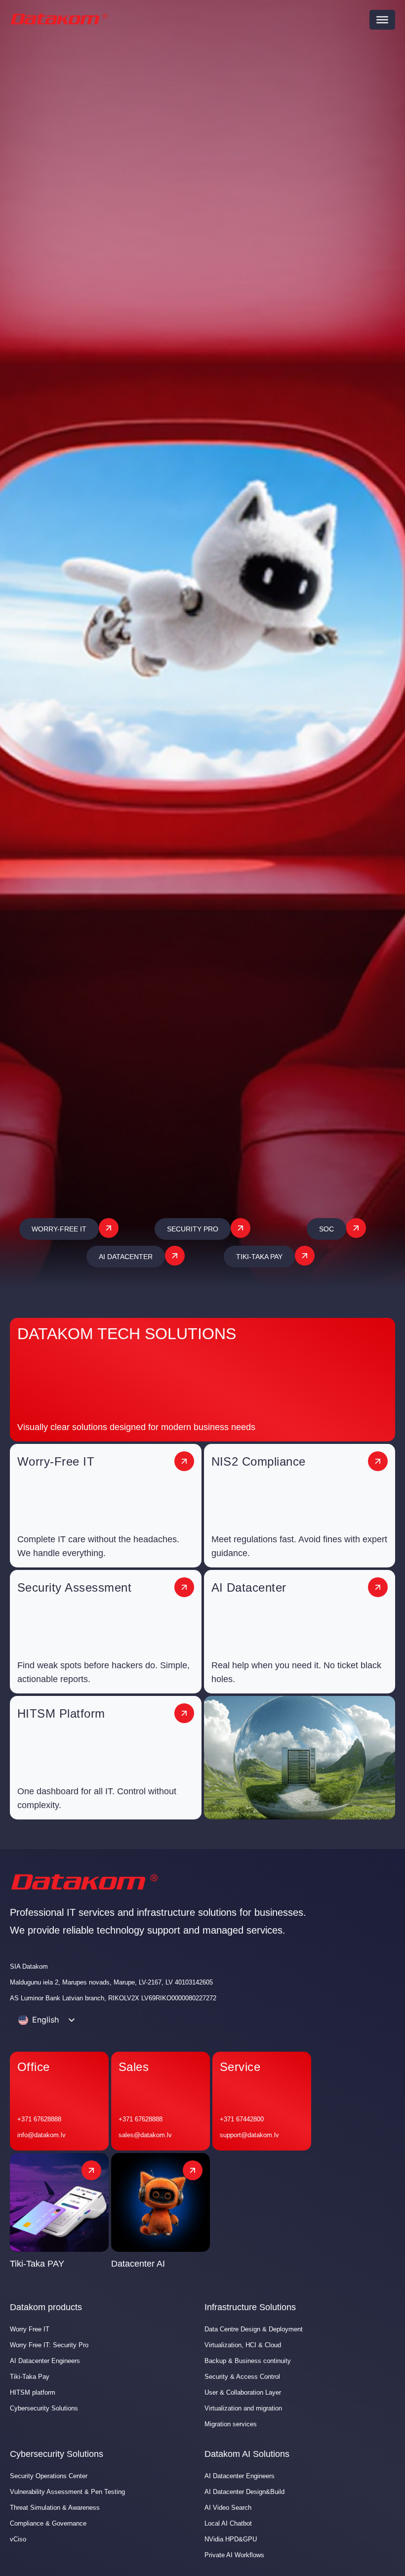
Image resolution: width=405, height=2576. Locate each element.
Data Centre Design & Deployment (254, 2329)
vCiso (18, 2539)
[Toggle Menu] (382, 20)
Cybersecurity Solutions (44, 2408)
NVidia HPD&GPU (231, 2539)
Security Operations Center (49, 2476)
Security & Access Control (242, 2377)
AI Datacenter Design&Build (244, 2492)
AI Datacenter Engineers (45, 2361)
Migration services (231, 2424)
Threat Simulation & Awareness (55, 2508)
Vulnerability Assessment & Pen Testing (67, 2492)
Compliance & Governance (48, 2523)
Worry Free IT (30, 2329)
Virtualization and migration (243, 2408)
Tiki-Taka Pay (30, 2377)
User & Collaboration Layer (243, 2392)
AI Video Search (228, 2508)
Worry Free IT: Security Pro (49, 2345)
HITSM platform (33, 2392)
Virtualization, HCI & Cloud (243, 2345)
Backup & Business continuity (248, 2361)
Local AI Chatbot (228, 2523)
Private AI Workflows (234, 2555)
